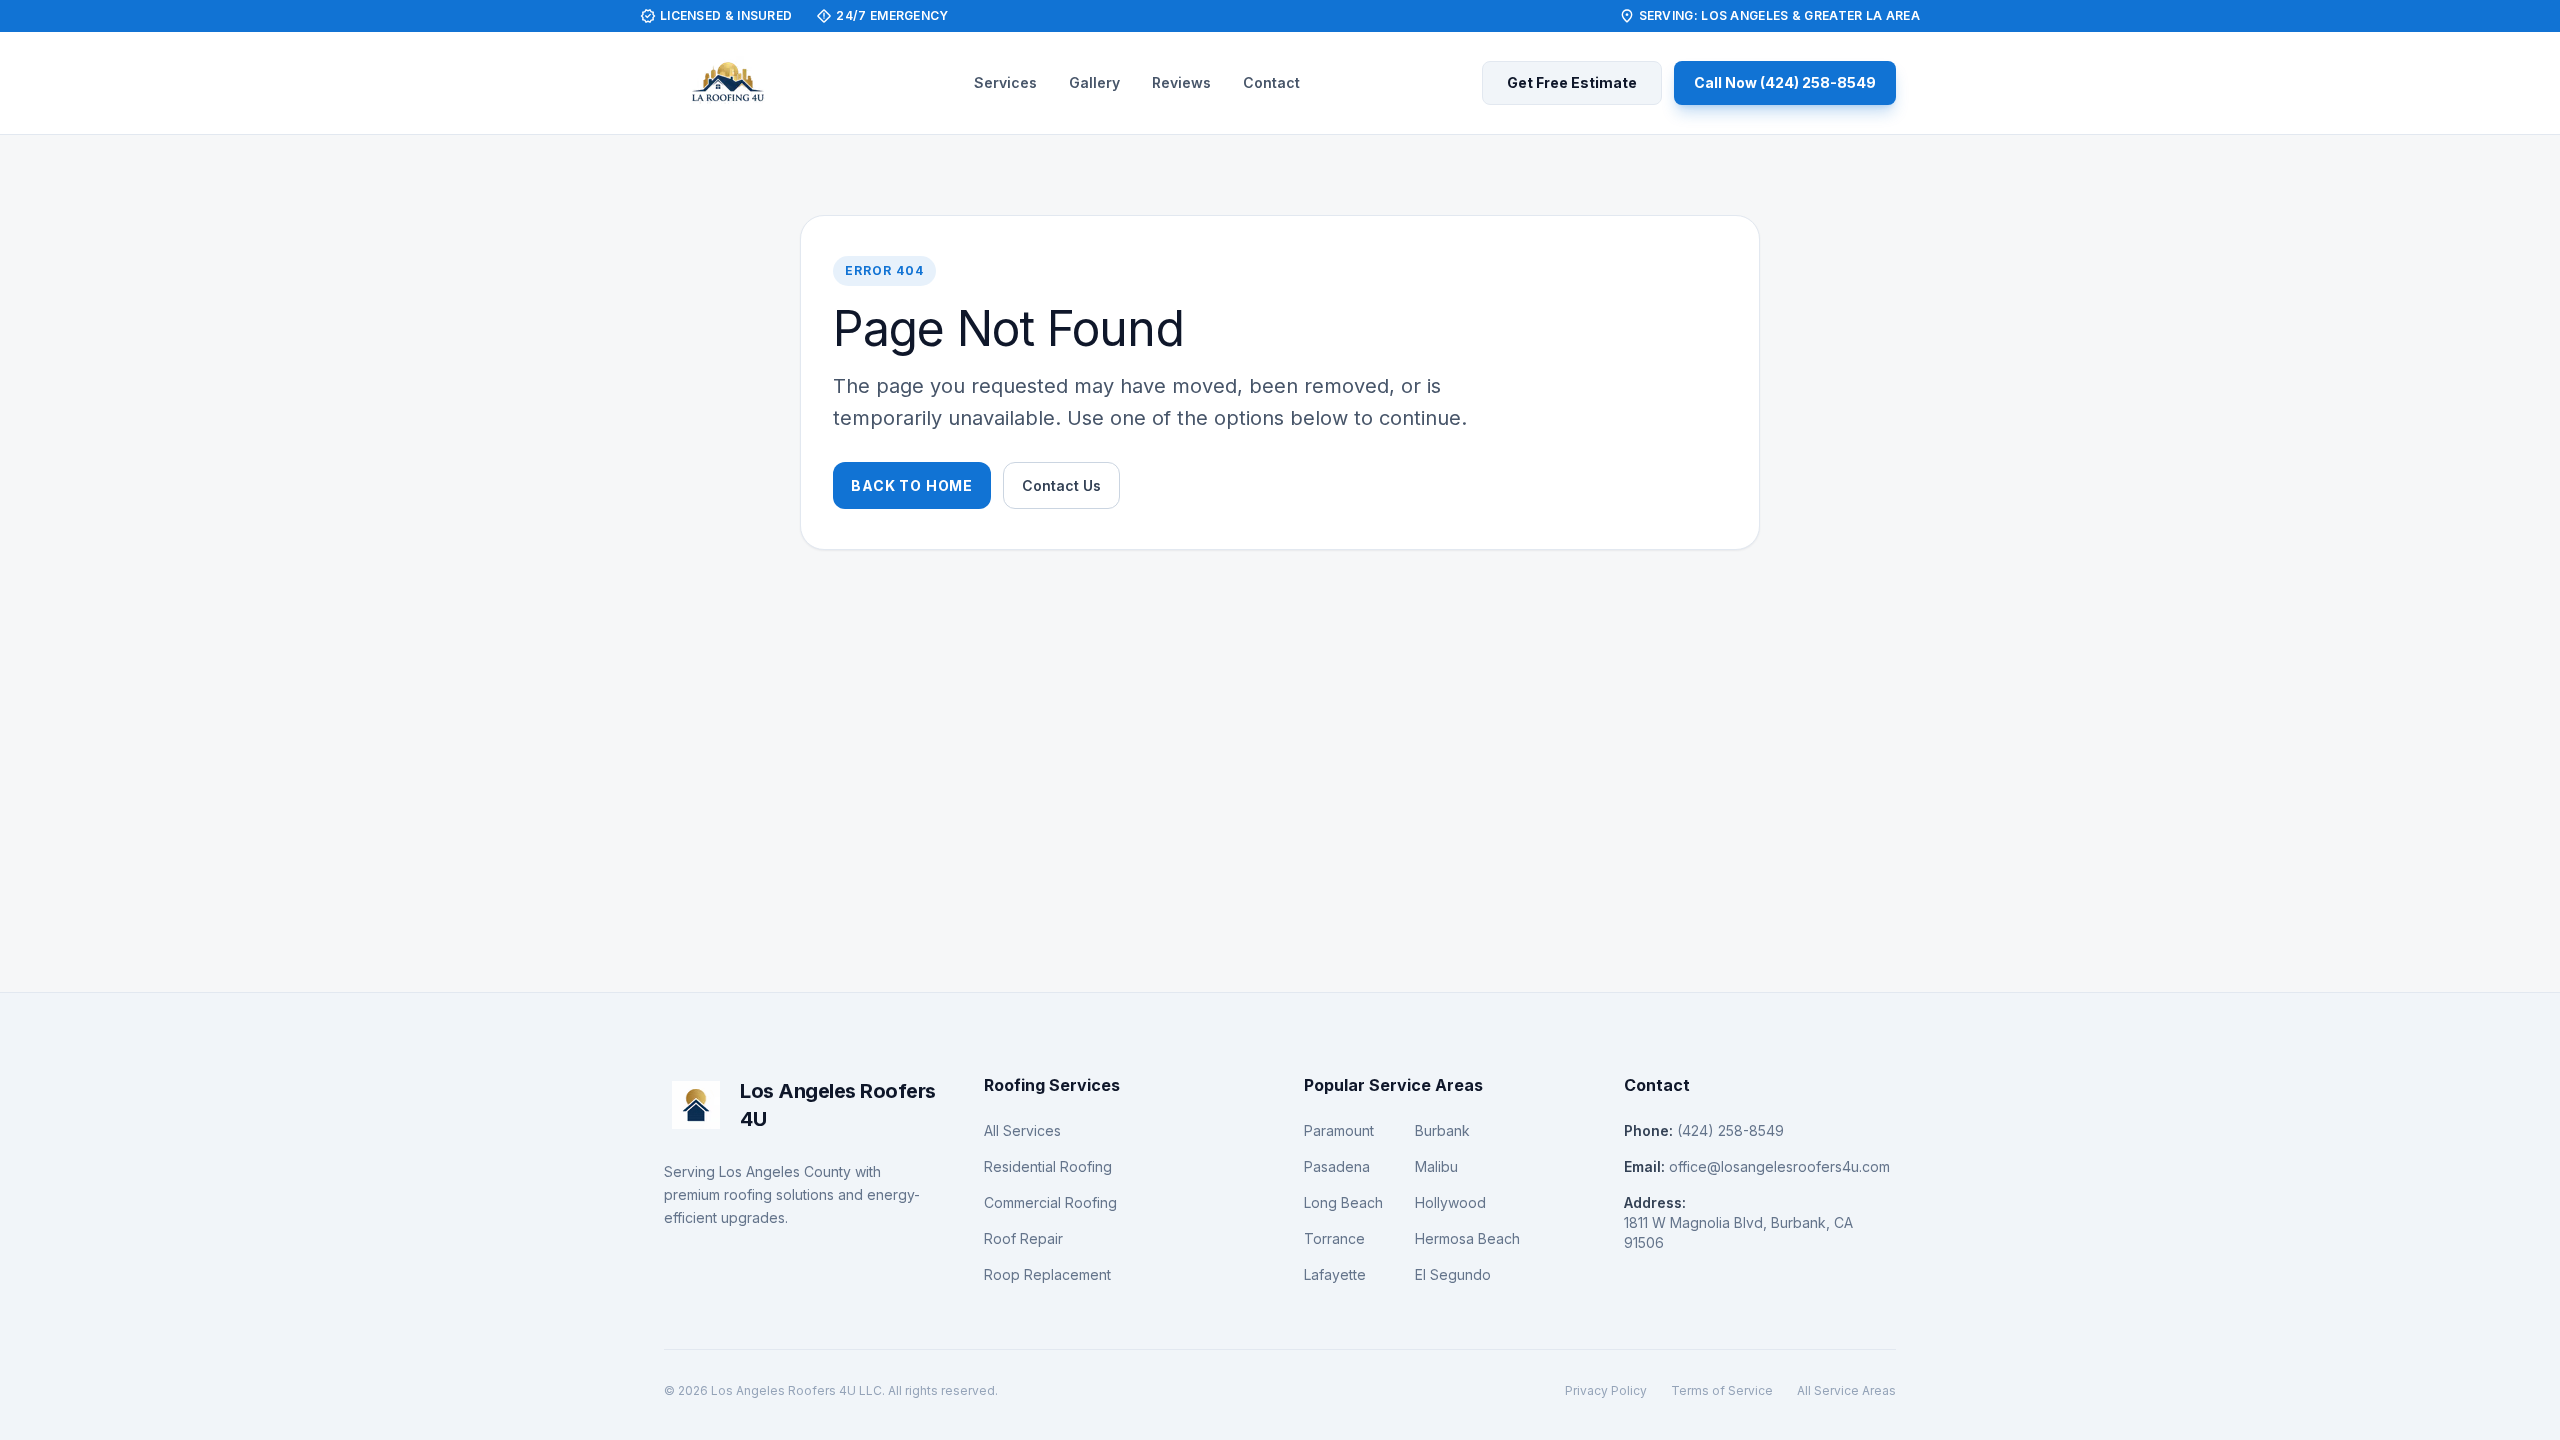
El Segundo (1453, 1274)
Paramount (1339, 1130)
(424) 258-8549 (1730, 1130)
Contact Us (1061, 485)
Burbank (1442, 1130)
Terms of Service (1722, 1390)
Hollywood (1450, 1202)
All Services (1022, 1130)
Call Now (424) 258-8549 (1785, 82)
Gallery (1094, 82)
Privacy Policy (1606, 1390)
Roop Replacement (1047, 1274)
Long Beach (1343, 1202)
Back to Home (912, 485)
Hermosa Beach (1467, 1238)
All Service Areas (1846, 1390)
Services (1005, 82)
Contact (1271, 82)
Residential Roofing (1048, 1166)
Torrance (1334, 1238)
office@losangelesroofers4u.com (1779, 1166)
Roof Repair (1023, 1238)
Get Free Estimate (1572, 82)
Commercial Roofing (1050, 1202)
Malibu (1436, 1166)
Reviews (1181, 82)
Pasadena (1337, 1166)
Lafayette (1335, 1274)
